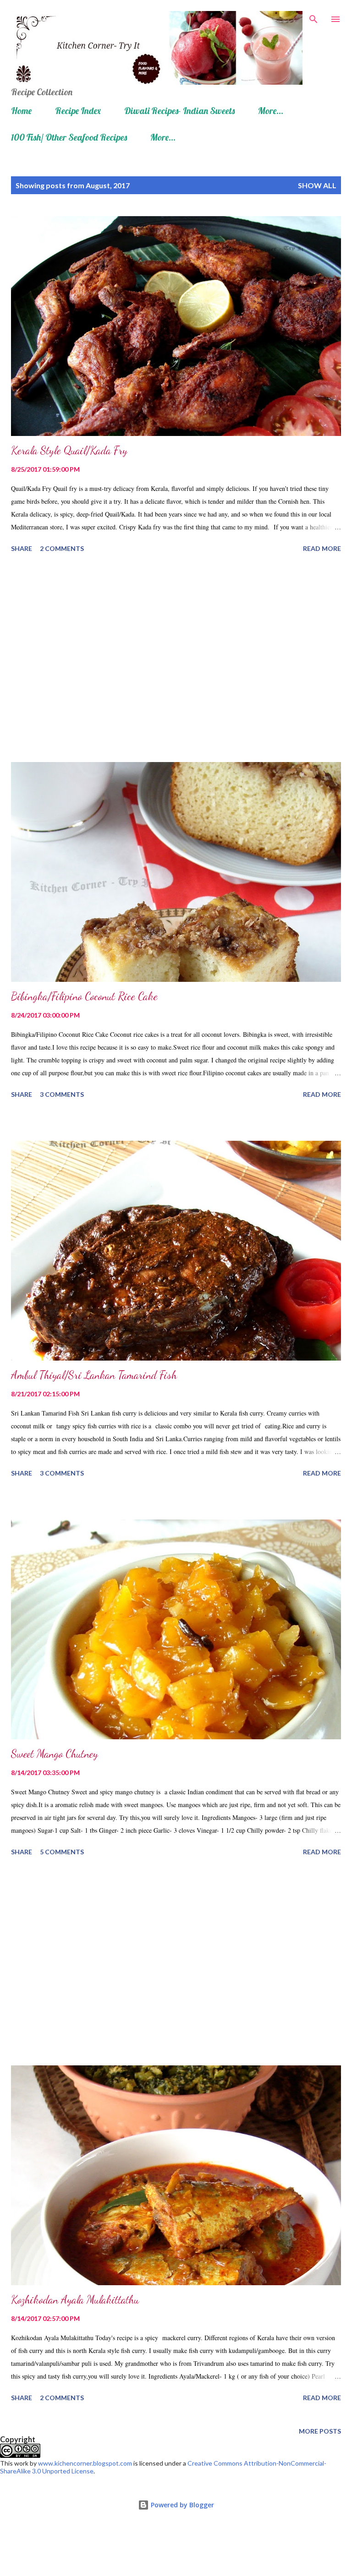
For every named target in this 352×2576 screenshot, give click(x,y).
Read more (322, 548)
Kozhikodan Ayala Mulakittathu (75, 2300)
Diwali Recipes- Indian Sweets (179, 111)
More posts (320, 2431)
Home (21, 111)
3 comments (62, 1094)
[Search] (313, 16)
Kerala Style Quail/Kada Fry (69, 450)
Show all (317, 185)
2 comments (62, 548)
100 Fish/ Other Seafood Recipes (69, 137)
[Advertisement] (176, 659)
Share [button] (22, 548)
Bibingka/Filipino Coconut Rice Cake (84, 996)
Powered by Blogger (181, 2505)
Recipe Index (78, 111)
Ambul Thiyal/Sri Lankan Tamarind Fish (94, 1375)
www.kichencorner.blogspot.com (85, 2463)
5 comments (62, 1852)
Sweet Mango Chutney (55, 1754)
